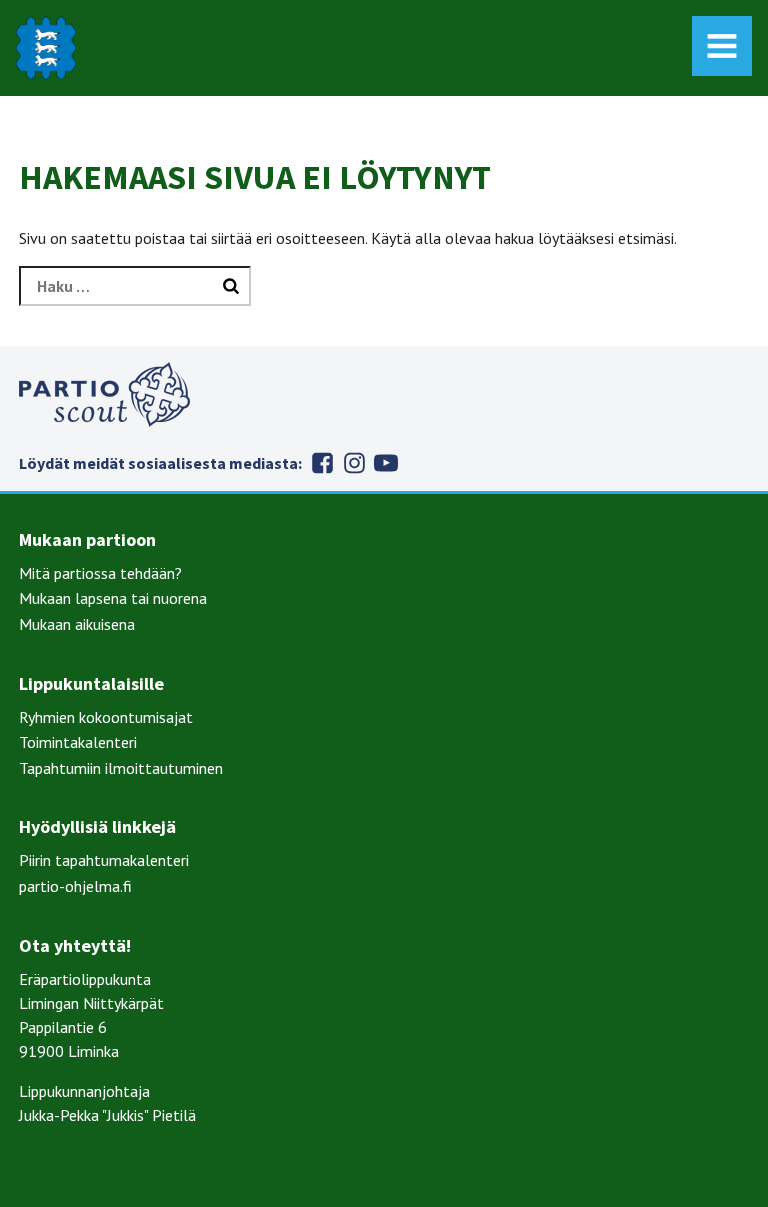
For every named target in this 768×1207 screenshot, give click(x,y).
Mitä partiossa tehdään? (100, 573)
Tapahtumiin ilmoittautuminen (121, 768)
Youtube (386, 463)
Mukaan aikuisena (77, 624)
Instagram (354, 463)
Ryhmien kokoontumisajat (106, 717)
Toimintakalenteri (78, 742)
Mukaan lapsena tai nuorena (113, 598)
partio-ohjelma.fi (75, 886)
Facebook (322, 463)
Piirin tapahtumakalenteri (104, 860)
